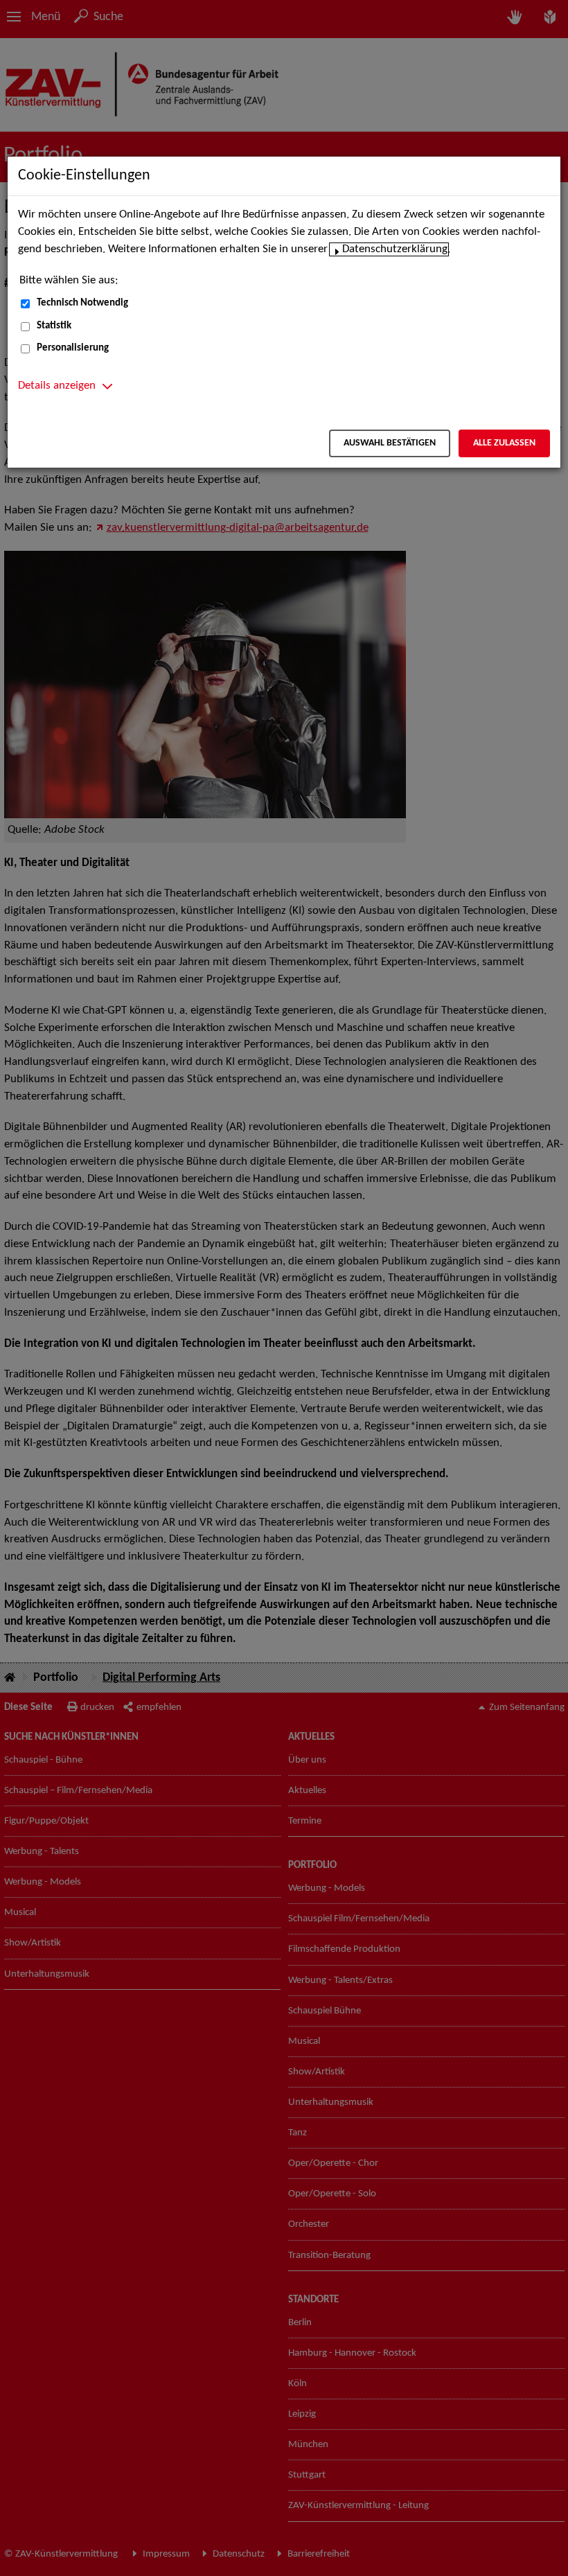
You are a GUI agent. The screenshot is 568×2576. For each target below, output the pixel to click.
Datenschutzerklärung (395, 249)
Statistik (54, 326)
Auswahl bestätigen (390, 443)
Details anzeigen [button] (57, 386)
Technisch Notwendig (82, 303)
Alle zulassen (504, 443)
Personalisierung (73, 348)
